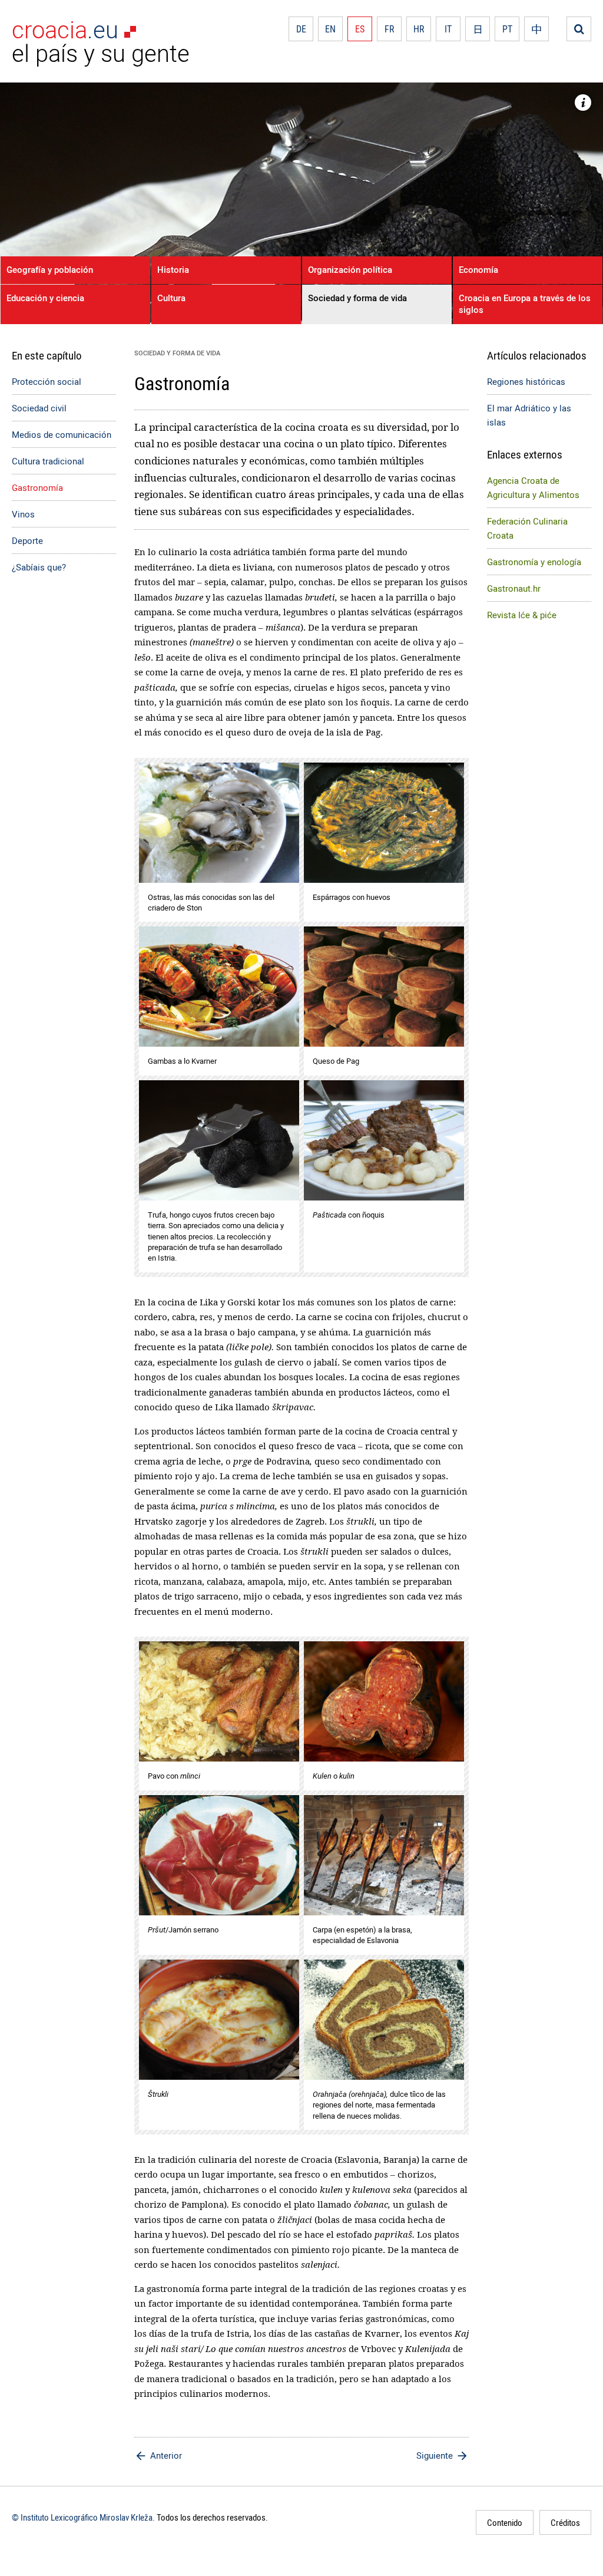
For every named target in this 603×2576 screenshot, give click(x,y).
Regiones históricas (526, 381)
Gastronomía (37, 487)
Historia (173, 269)
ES (360, 29)
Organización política (350, 269)
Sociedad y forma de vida (357, 298)
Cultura (171, 298)
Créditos (565, 2522)
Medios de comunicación (62, 434)
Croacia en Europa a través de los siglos (525, 304)
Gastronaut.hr (514, 588)
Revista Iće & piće (522, 615)
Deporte (27, 540)
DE (301, 29)
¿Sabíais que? (39, 567)
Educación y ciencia (45, 298)
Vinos (23, 514)
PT (507, 29)
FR (390, 29)
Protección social (47, 381)
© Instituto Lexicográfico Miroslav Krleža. (83, 2517)
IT (448, 29)
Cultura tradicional (48, 461)
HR (419, 29)
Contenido (505, 2522)
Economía (478, 269)
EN (330, 29)
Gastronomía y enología (534, 562)
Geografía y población (50, 269)
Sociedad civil (39, 408)
